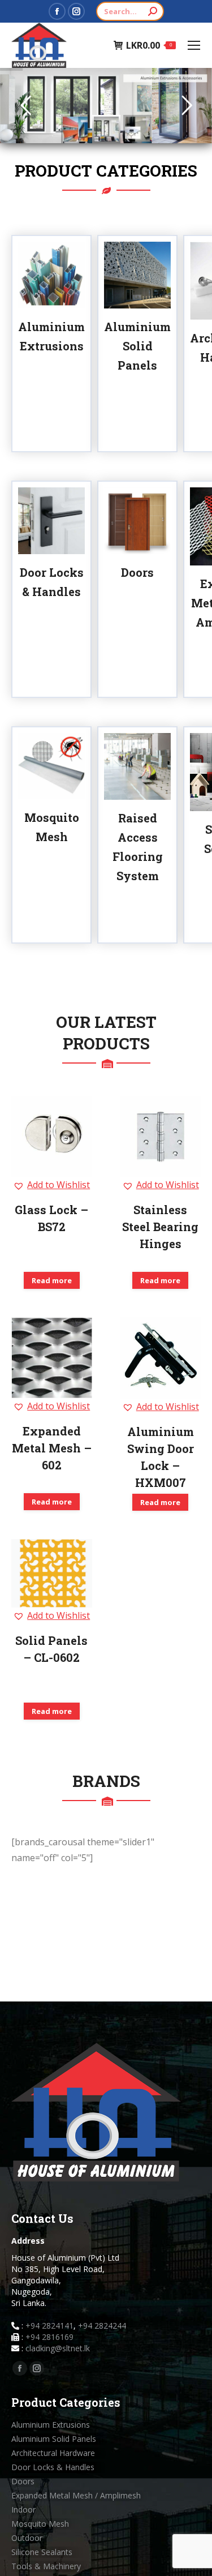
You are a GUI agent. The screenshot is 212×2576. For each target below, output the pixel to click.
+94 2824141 (49, 2326)
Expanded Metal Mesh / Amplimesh (76, 2495)
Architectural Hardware (53, 2453)
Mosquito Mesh (40, 2524)
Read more (52, 1280)
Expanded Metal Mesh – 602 (52, 1448)
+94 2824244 (102, 2326)
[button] (51, 1185)
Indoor (23, 2509)
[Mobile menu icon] (194, 45)
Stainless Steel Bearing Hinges (160, 1227)
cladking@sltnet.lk (58, 2348)
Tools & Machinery (46, 2566)
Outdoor (27, 2538)
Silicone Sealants (42, 2552)
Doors (137, 572)
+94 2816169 (49, 2337)
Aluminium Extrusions (51, 2425)
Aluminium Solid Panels (137, 346)
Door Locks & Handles (53, 2467)
